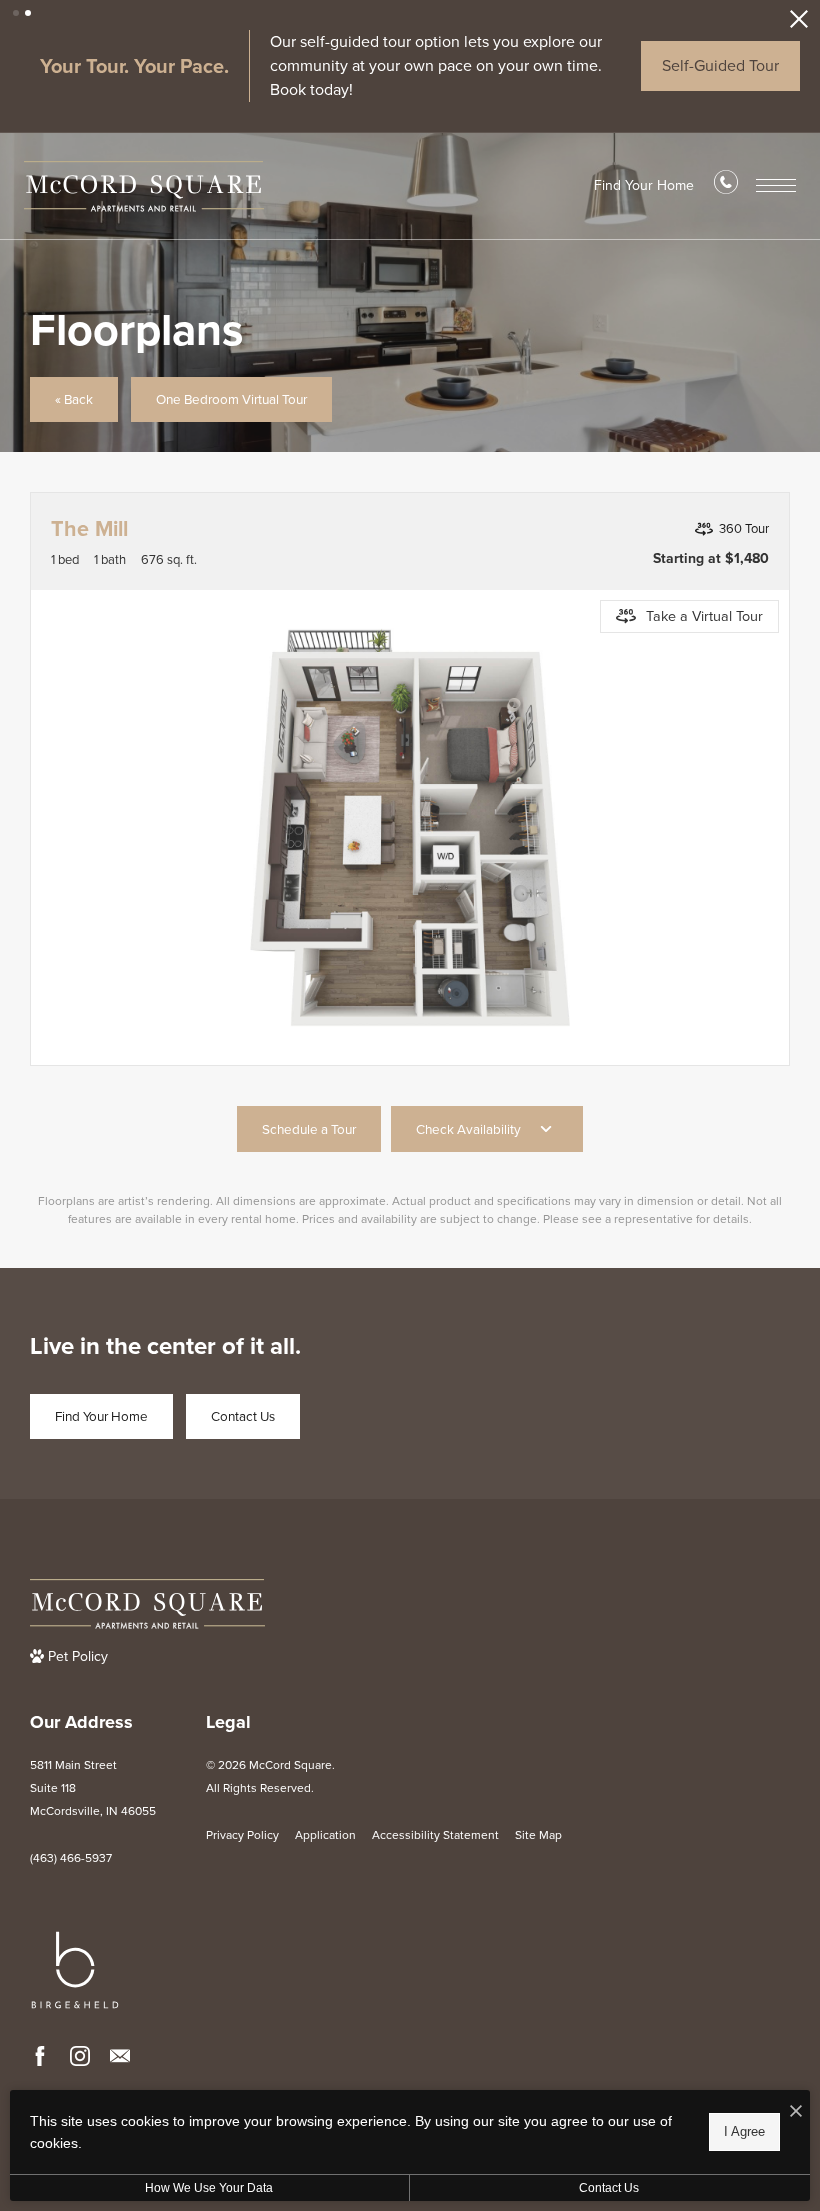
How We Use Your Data (209, 2188)
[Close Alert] (799, 24)
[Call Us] (726, 187)
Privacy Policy (242, 1835)
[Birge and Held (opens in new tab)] (75, 1970)
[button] (16, 13)
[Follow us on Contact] (120, 2056)
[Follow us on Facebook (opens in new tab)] (40, 2056)
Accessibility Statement (435, 1835)
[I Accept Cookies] (796, 2112)
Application (325, 1835)
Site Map (538, 1835)
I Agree (744, 2131)
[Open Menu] (776, 185)
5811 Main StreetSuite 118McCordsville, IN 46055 (93, 1788)
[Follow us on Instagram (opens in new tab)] (80, 2056)
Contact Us (609, 2188)
